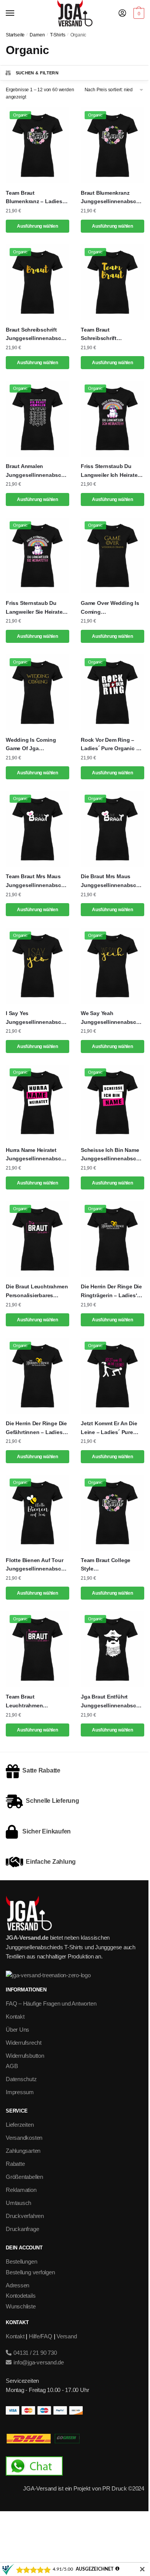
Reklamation (21, 2190)
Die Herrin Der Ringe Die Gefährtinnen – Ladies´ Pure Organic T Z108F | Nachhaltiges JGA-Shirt (36, 1428)
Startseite (15, 35)
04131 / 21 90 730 (34, 2353)
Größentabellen (24, 2177)
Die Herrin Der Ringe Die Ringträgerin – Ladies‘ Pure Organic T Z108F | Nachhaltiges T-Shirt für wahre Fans (111, 1291)
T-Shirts (58, 35)
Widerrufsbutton (25, 2056)
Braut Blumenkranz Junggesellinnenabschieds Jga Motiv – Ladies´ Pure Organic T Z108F (112, 198)
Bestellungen (21, 2261)
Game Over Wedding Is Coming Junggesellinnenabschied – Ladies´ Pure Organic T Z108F (112, 608)
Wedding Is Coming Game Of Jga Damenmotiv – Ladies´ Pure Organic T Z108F (34, 745)
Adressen (17, 2285)
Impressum (20, 2092)
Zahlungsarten (23, 2151)
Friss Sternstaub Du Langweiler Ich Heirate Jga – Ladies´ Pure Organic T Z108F (109, 471)
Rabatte (15, 2164)
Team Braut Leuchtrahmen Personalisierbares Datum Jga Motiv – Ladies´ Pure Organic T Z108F (35, 1702)
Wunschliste (21, 2306)
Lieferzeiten (20, 2125)
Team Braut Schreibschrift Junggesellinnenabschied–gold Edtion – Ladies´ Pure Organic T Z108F (112, 335)
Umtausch (18, 2203)
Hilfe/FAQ (41, 2336)
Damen (37, 35)
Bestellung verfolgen (30, 2272)
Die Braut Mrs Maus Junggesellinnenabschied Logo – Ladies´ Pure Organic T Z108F (112, 881)
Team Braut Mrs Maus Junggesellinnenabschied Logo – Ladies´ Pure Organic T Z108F (37, 881)
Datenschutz (21, 2079)
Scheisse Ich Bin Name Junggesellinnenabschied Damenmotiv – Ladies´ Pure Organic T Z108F (112, 1155)
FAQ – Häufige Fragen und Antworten (51, 2003)
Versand (67, 2336)
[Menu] (17, 13)
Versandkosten (24, 2138)
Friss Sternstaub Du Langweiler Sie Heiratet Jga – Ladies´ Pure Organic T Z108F (35, 608)
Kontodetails (21, 2296)
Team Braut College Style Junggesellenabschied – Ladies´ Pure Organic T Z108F (112, 1565)
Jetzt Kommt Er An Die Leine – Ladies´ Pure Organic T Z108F (109, 1428)
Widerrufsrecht (24, 2043)
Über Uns (17, 2030)
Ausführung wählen (37, 226)
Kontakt (15, 2017)
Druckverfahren (25, 2216)
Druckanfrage (22, 2229)
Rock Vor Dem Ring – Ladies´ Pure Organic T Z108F (110, 745)
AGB (12, 2066)
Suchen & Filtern (37, 73)
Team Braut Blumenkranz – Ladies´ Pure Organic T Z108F (35, 198)
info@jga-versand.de (38, 2362)
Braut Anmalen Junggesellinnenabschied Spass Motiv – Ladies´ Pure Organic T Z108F (37, 471)
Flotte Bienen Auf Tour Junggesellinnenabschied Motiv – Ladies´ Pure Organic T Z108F (37, 1565)
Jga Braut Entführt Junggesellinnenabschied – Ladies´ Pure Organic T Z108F (112, 1702)
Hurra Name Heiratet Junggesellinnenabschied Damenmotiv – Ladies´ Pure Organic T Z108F (37, 1155)
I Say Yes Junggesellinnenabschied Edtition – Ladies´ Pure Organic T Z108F (37, 1018)
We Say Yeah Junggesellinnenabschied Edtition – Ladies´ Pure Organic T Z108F (112, 1018)
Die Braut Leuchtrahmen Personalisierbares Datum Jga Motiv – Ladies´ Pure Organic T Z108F (37, 1291)
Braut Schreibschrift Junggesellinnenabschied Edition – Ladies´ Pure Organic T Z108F (37, 335)
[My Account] (122, 14)
